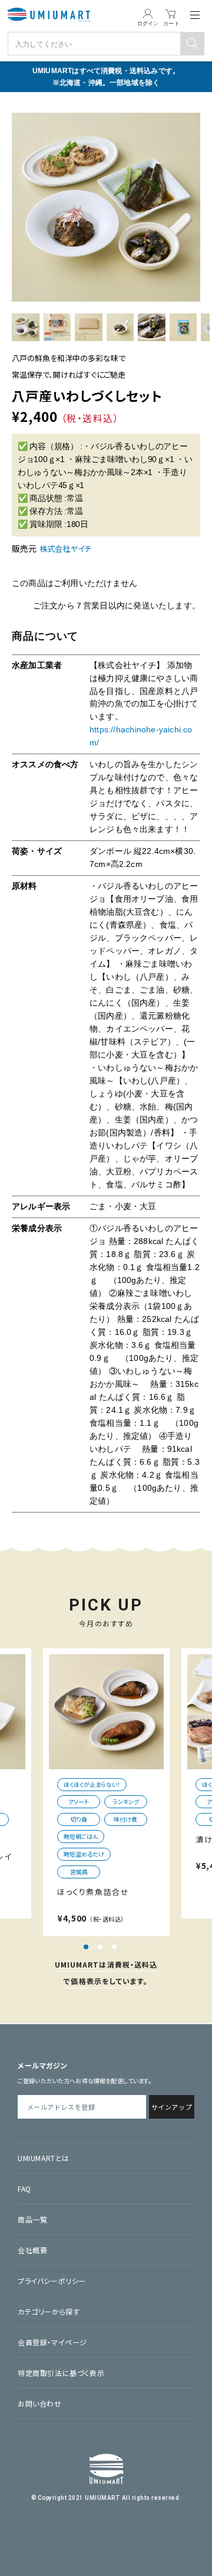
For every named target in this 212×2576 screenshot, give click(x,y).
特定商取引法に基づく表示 (61, 2373)
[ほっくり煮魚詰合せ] (106, 1712)
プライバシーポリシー (52, 2281)
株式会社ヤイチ (65, 549)
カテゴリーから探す (49, 2311)
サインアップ (172, 2107)
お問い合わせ (40, 2403)
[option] (106, 207)
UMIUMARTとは (44, 2158)
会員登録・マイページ (52, 2342)
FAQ (24, 2189)
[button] (86, 1947)
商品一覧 (32, 2219)
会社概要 (32, 2250)
